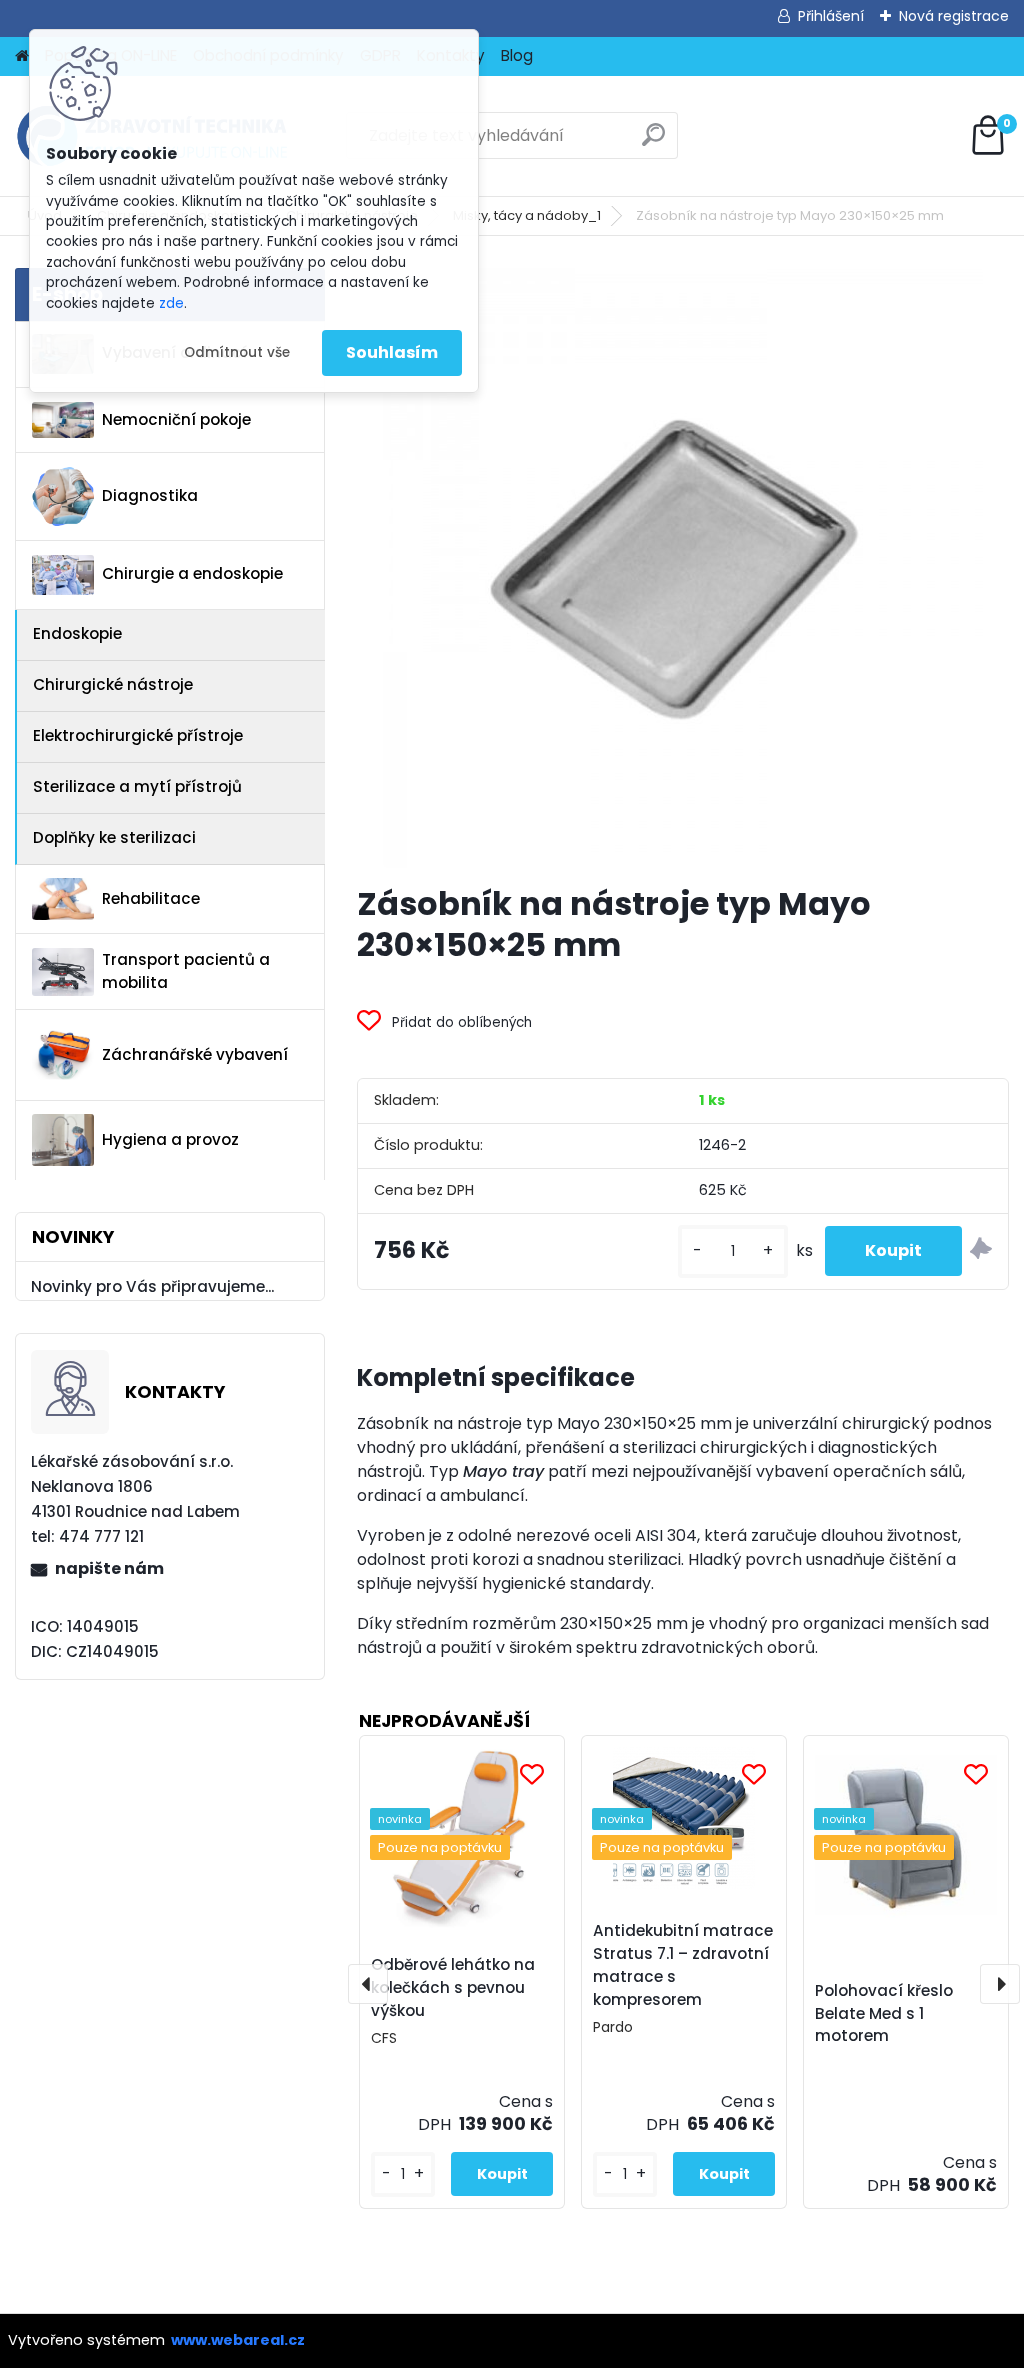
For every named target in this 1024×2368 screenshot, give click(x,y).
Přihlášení (831, 16)
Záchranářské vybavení (195, 1054)
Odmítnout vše (237, 352)
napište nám (109, 1568)
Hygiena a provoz (170, 1139)
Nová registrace (954, 16)
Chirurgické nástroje (113, 684)
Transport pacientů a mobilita (186, 971)
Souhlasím (392, 352)
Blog (517, 55)
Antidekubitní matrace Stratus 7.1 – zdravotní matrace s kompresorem (683, 1964)
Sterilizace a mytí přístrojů (137, 786)
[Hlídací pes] (981, 1251)
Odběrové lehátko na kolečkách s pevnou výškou (453, 1987)
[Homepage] (22, 56)
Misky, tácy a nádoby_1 (527, 215)
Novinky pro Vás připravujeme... (152, 1286)
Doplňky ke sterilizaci (114, 837)
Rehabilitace (151, 898)
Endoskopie (77, 633)
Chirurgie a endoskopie (192, 573)
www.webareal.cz (238, 2340)
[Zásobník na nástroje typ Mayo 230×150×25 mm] (683, 568)
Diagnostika (150, 495)
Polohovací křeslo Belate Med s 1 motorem (884, 2013)
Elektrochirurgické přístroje (138, 735)
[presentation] (368, 1984)
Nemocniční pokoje (176, 419)
